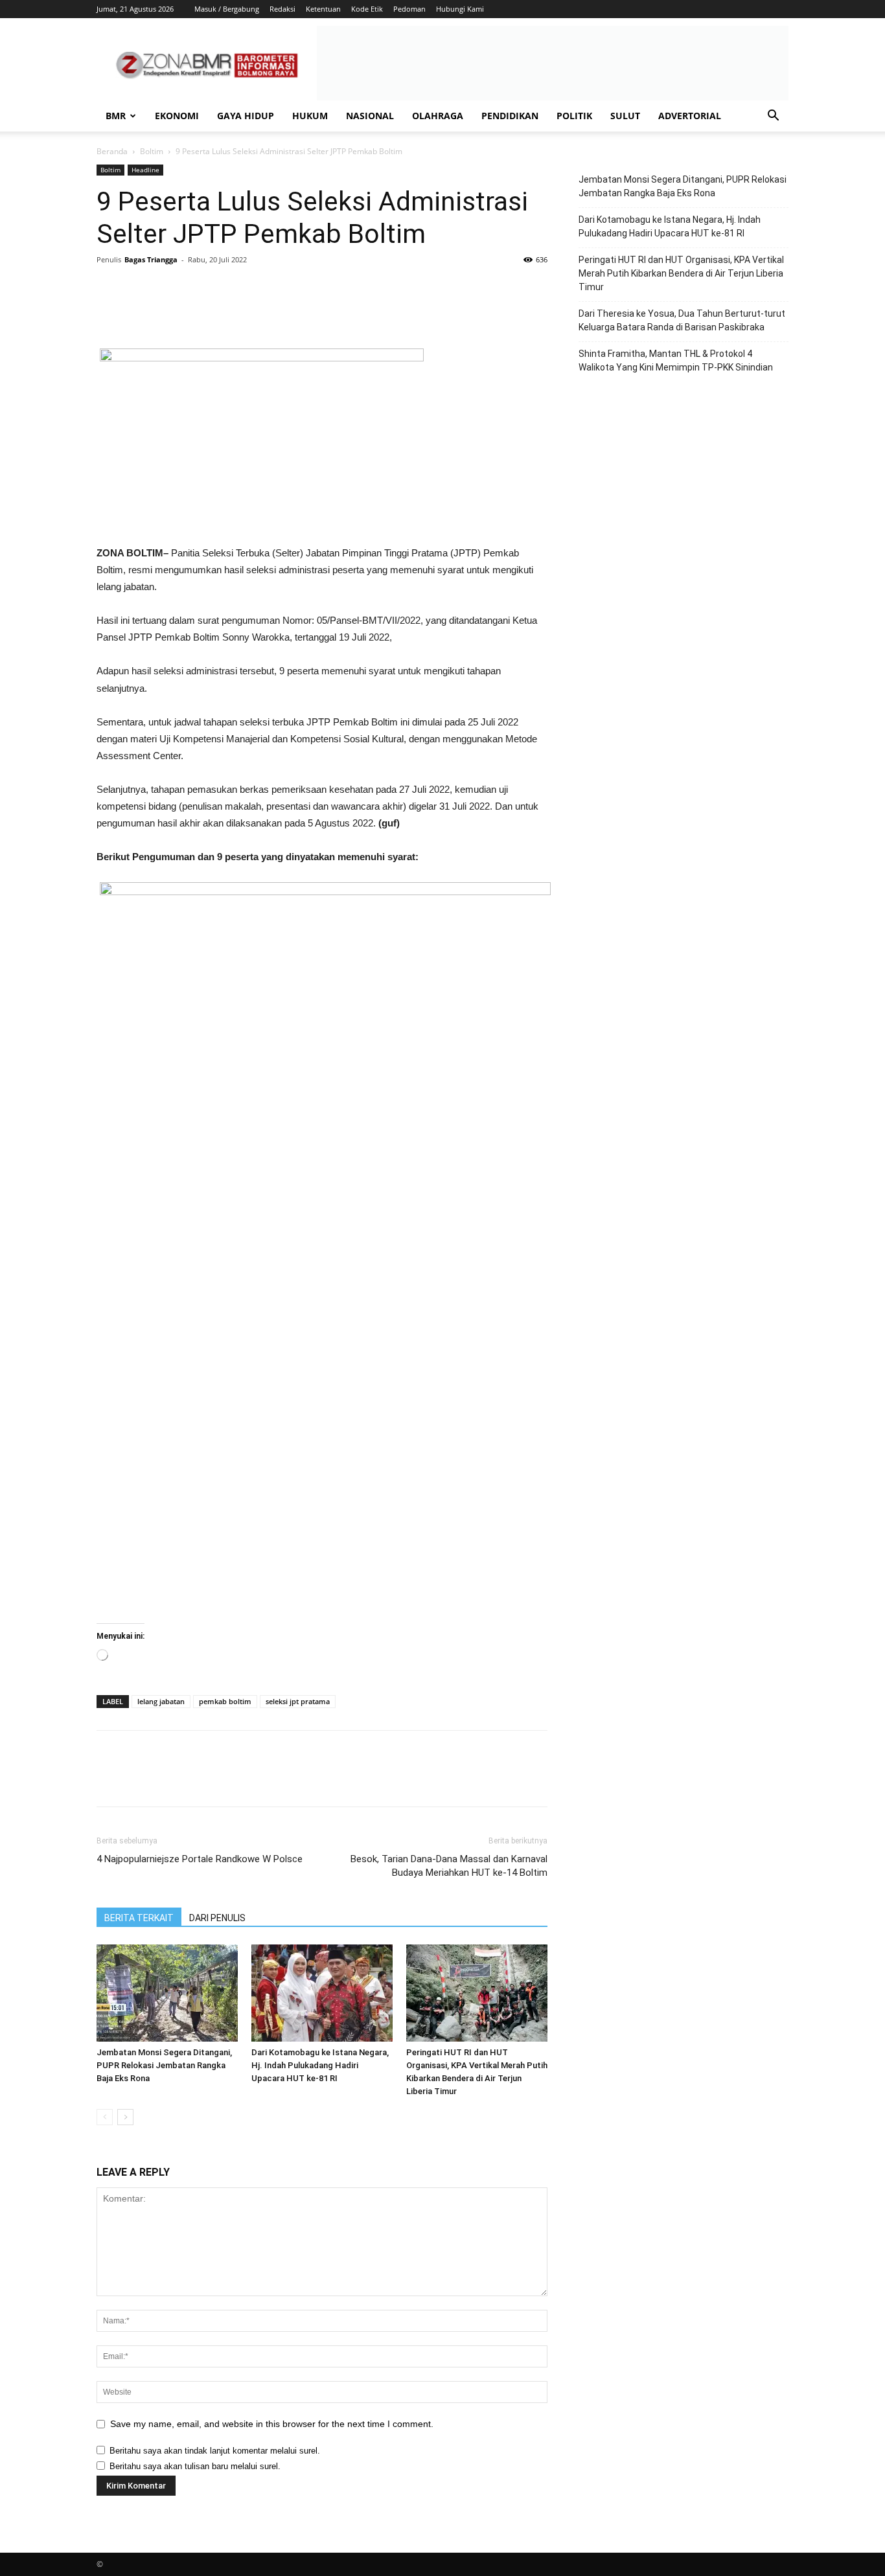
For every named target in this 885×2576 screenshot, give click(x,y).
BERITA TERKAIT (139, 1918)
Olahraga (438, 116)
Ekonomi (177, 116)
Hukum (310, 116)
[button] (773, 117)
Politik (574, 116)
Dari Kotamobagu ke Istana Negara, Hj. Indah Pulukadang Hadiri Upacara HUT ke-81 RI (320, 2065)
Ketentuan (323, 9)
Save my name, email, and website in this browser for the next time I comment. (272, 2424)
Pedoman (409, 9)
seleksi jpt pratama (298, 1701)
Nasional (370, 116)
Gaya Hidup (246, 116)
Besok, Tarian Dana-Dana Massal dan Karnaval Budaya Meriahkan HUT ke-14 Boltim (449, 1866)
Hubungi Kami (460, 9)
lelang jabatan (161, 1701)
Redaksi (282, 9)
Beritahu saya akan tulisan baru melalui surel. (195, 2466)
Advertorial (690, 116)
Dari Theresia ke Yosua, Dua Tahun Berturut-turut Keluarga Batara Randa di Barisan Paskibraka (682, 320)
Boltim (152, 151)
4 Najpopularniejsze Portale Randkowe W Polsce (200, 1859)
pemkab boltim (225, 1701)
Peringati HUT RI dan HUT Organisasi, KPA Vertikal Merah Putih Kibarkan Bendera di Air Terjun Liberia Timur (681, 273)
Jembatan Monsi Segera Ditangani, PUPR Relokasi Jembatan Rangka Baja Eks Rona (164, 2065)
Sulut (625, 116)
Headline (145, 170)
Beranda (112, 151)
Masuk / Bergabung (227, 9)
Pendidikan (510, 116)
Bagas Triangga (151, 259)
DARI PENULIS (217, 1918)
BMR (116, 116)
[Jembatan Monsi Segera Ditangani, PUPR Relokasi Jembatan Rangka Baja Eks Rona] (167, 1993)
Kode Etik (367, 9)
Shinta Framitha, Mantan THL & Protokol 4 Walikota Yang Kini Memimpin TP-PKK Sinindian (676, 360)
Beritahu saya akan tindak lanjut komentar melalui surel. (215, 2451)
